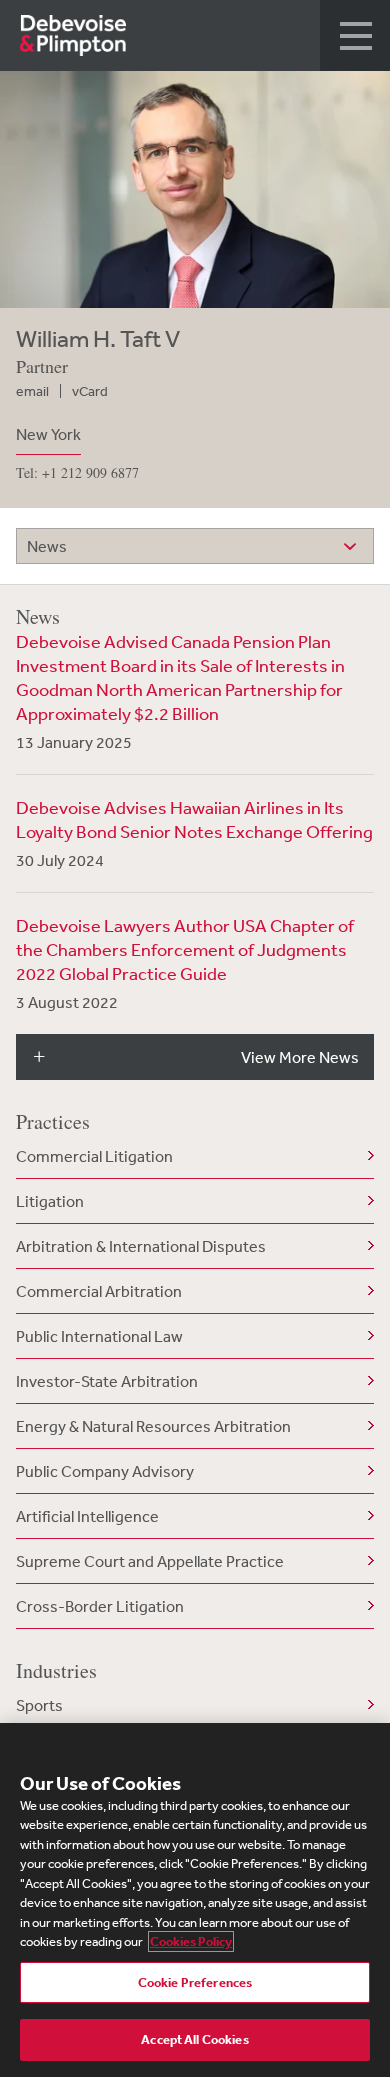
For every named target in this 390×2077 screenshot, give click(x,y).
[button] (355, 35)
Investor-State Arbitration (107, 1381)
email (32, 391)
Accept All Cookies (194, 2039)
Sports (39, 1705)
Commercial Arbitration (99, 1291)
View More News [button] (300, 1057)
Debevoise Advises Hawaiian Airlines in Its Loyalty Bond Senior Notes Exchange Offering (194, 819)
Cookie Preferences (195, 1982)
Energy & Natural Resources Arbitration (153, 1426)
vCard (90, 391)
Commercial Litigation (94, 1156)
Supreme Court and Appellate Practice (150, 1561)
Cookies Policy (191, 1941)
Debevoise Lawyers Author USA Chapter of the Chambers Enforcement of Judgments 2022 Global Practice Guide (185, 949)
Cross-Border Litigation (100, 1606)
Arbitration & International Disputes (141, 1246)
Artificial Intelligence (87, 1516)
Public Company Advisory (105, 1471)
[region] (195, 1900)
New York (48, 434)
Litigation (50, 1201)
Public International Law (99, 1336)
